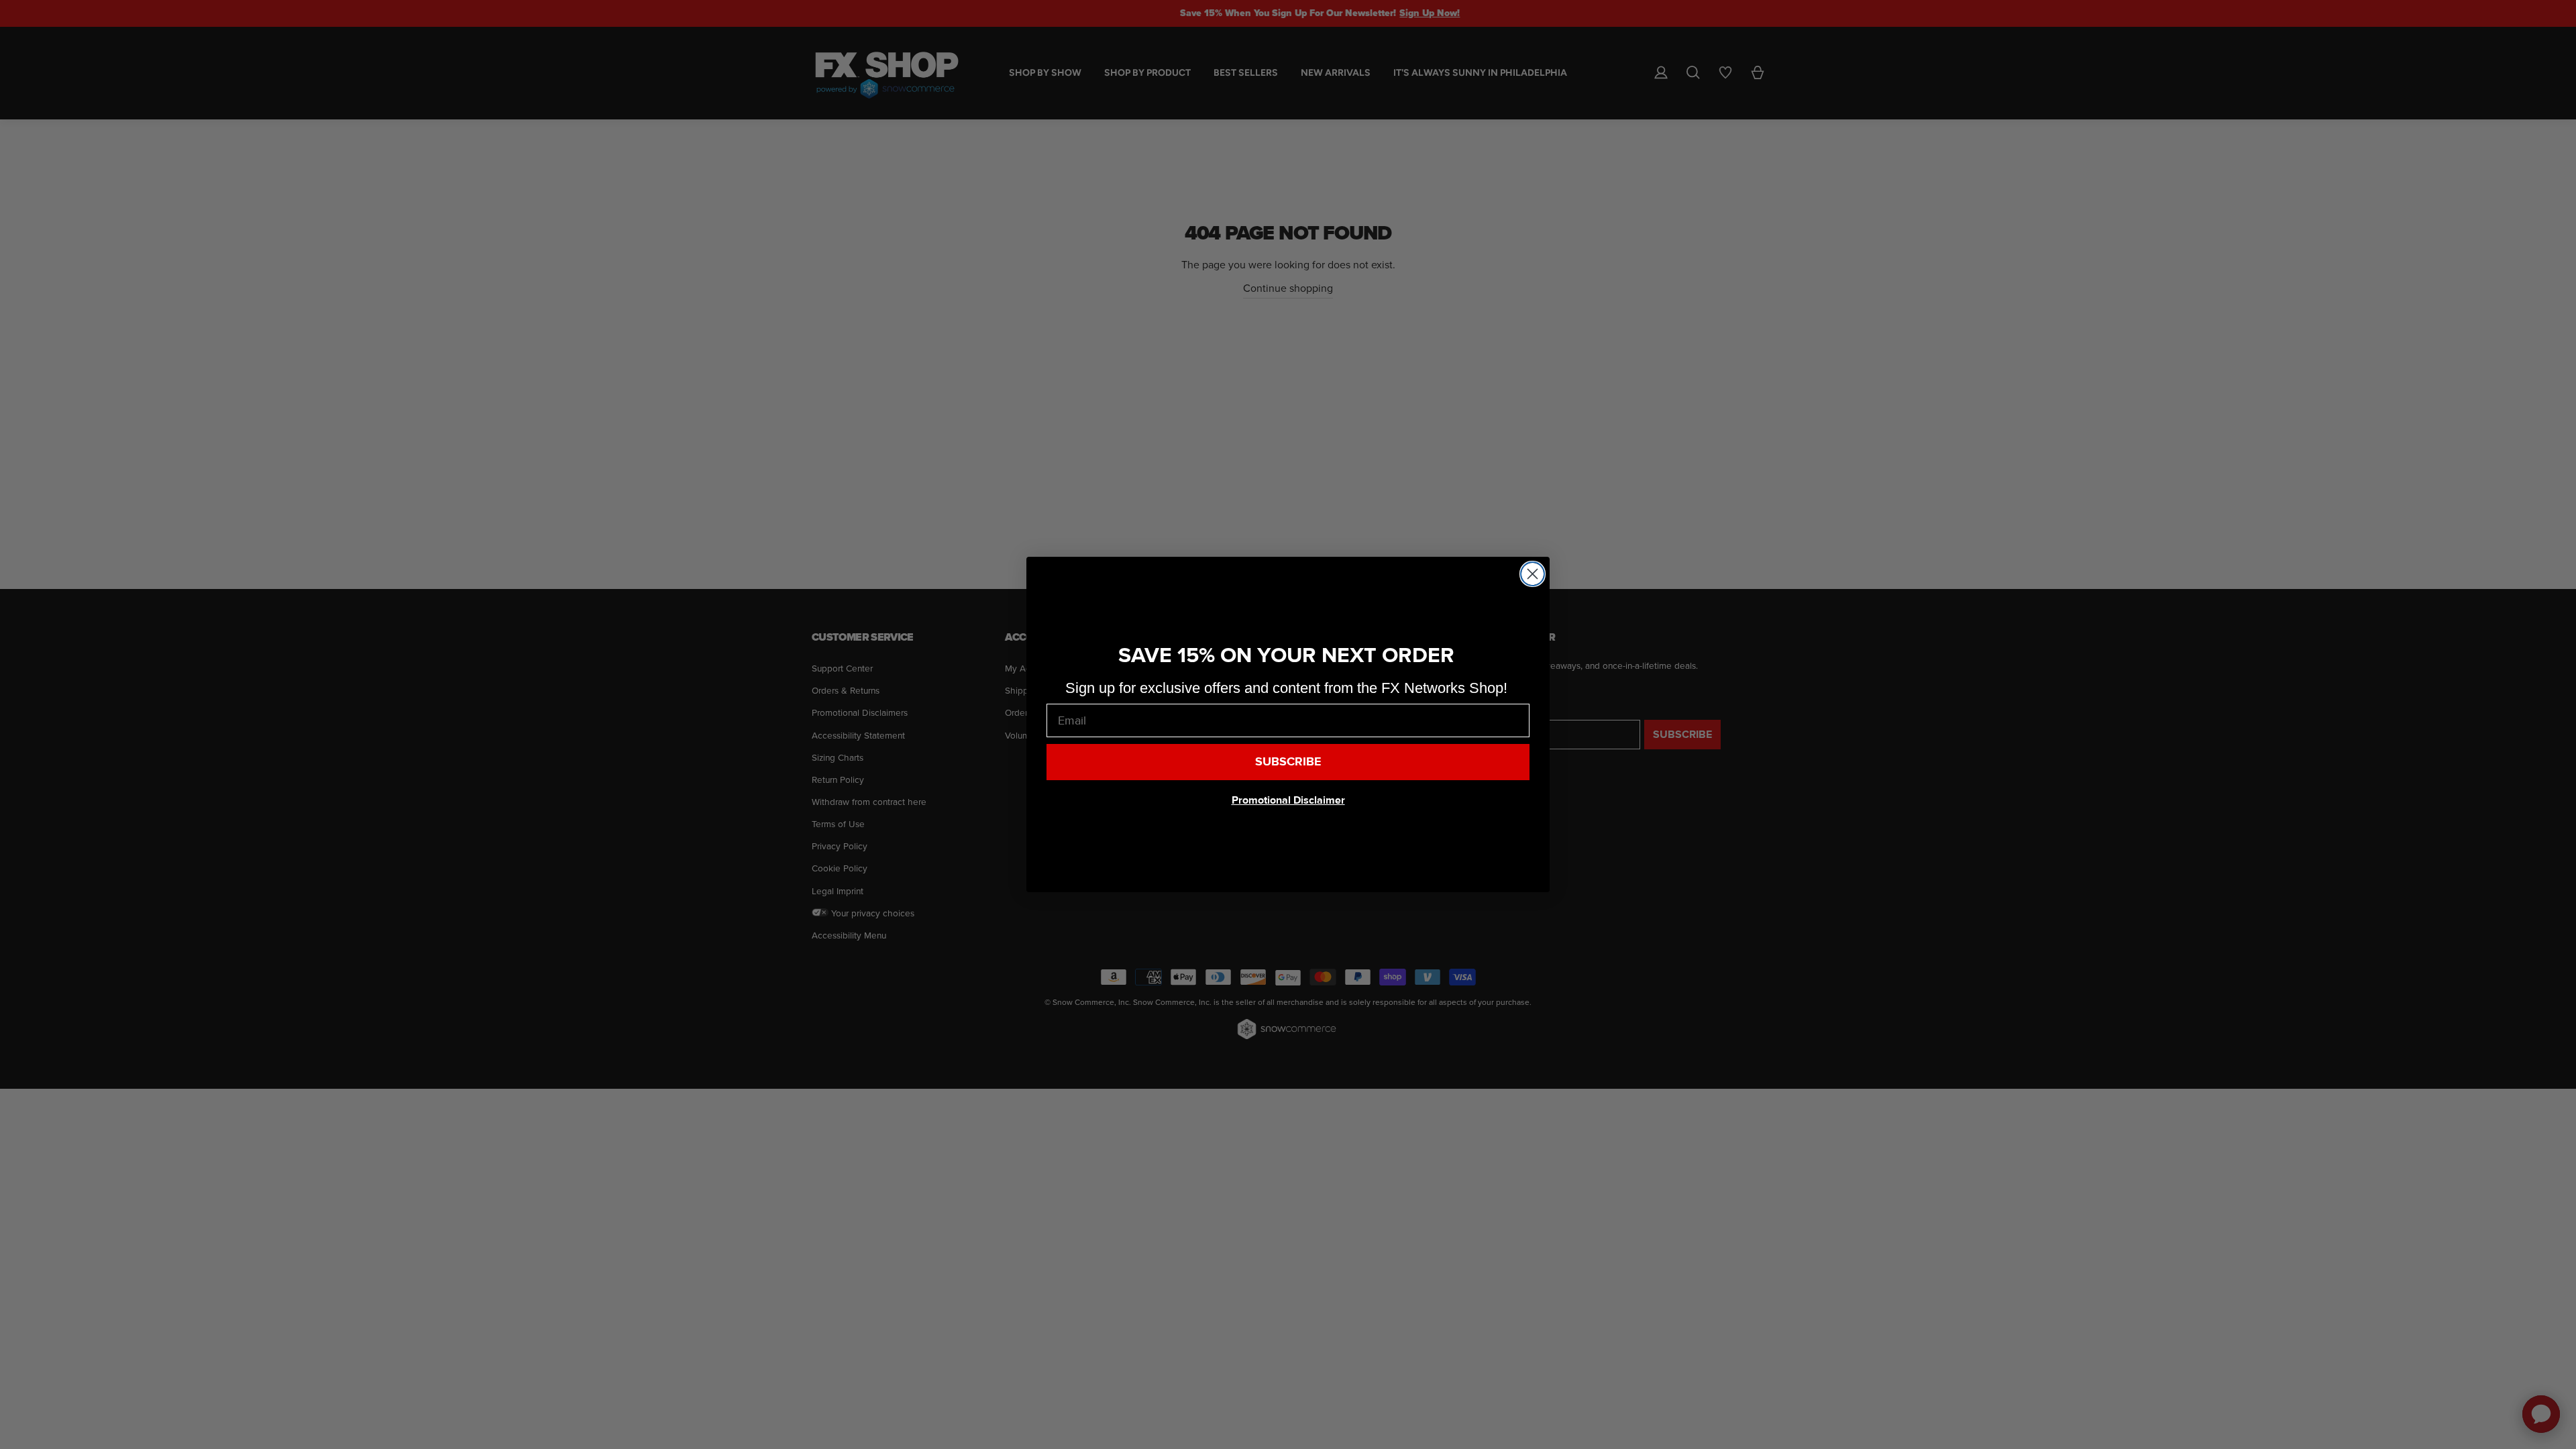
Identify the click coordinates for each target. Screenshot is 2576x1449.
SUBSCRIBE (1288, 762)
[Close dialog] (1533, 574)
